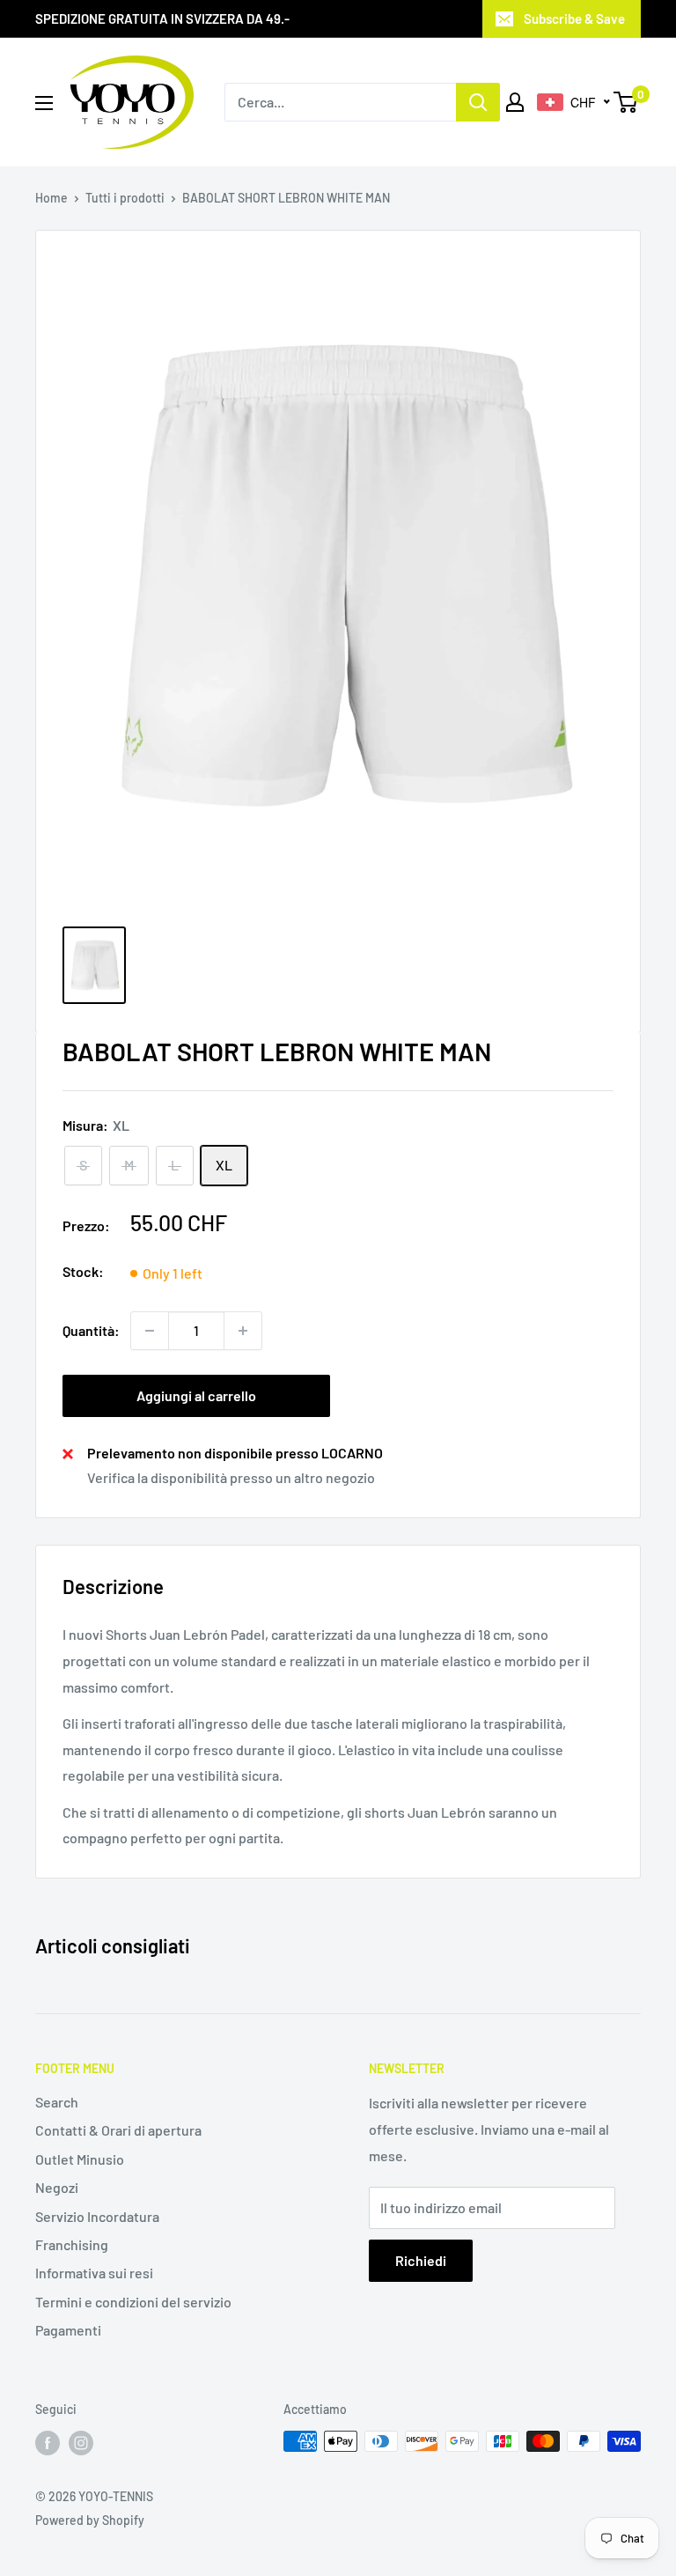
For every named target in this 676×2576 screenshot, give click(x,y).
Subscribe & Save (574, 18)
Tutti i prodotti (125, 198)
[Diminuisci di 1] (150, 1331)
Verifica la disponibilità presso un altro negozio (231, 1477)
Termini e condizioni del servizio (133, 2302)
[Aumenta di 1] (243, 1331)
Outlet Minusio (80, 2159)
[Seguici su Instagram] (81, 2443)
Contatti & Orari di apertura (118, 2130)
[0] (626, 102)
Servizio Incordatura (97, 2216)
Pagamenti (68, 2330)
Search (57, 2102)
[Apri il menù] (44, 103)
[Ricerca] (478, 102)
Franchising (72, 2244)
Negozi (57, 2187)
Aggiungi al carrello (196, 1395)
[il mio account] (515, 102)
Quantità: (91, 1330)
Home (51, 198)
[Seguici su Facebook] (48, 2443)
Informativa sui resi (94, 2273)
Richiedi (421, 2260)
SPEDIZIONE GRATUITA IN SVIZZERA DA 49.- (162, 18)
